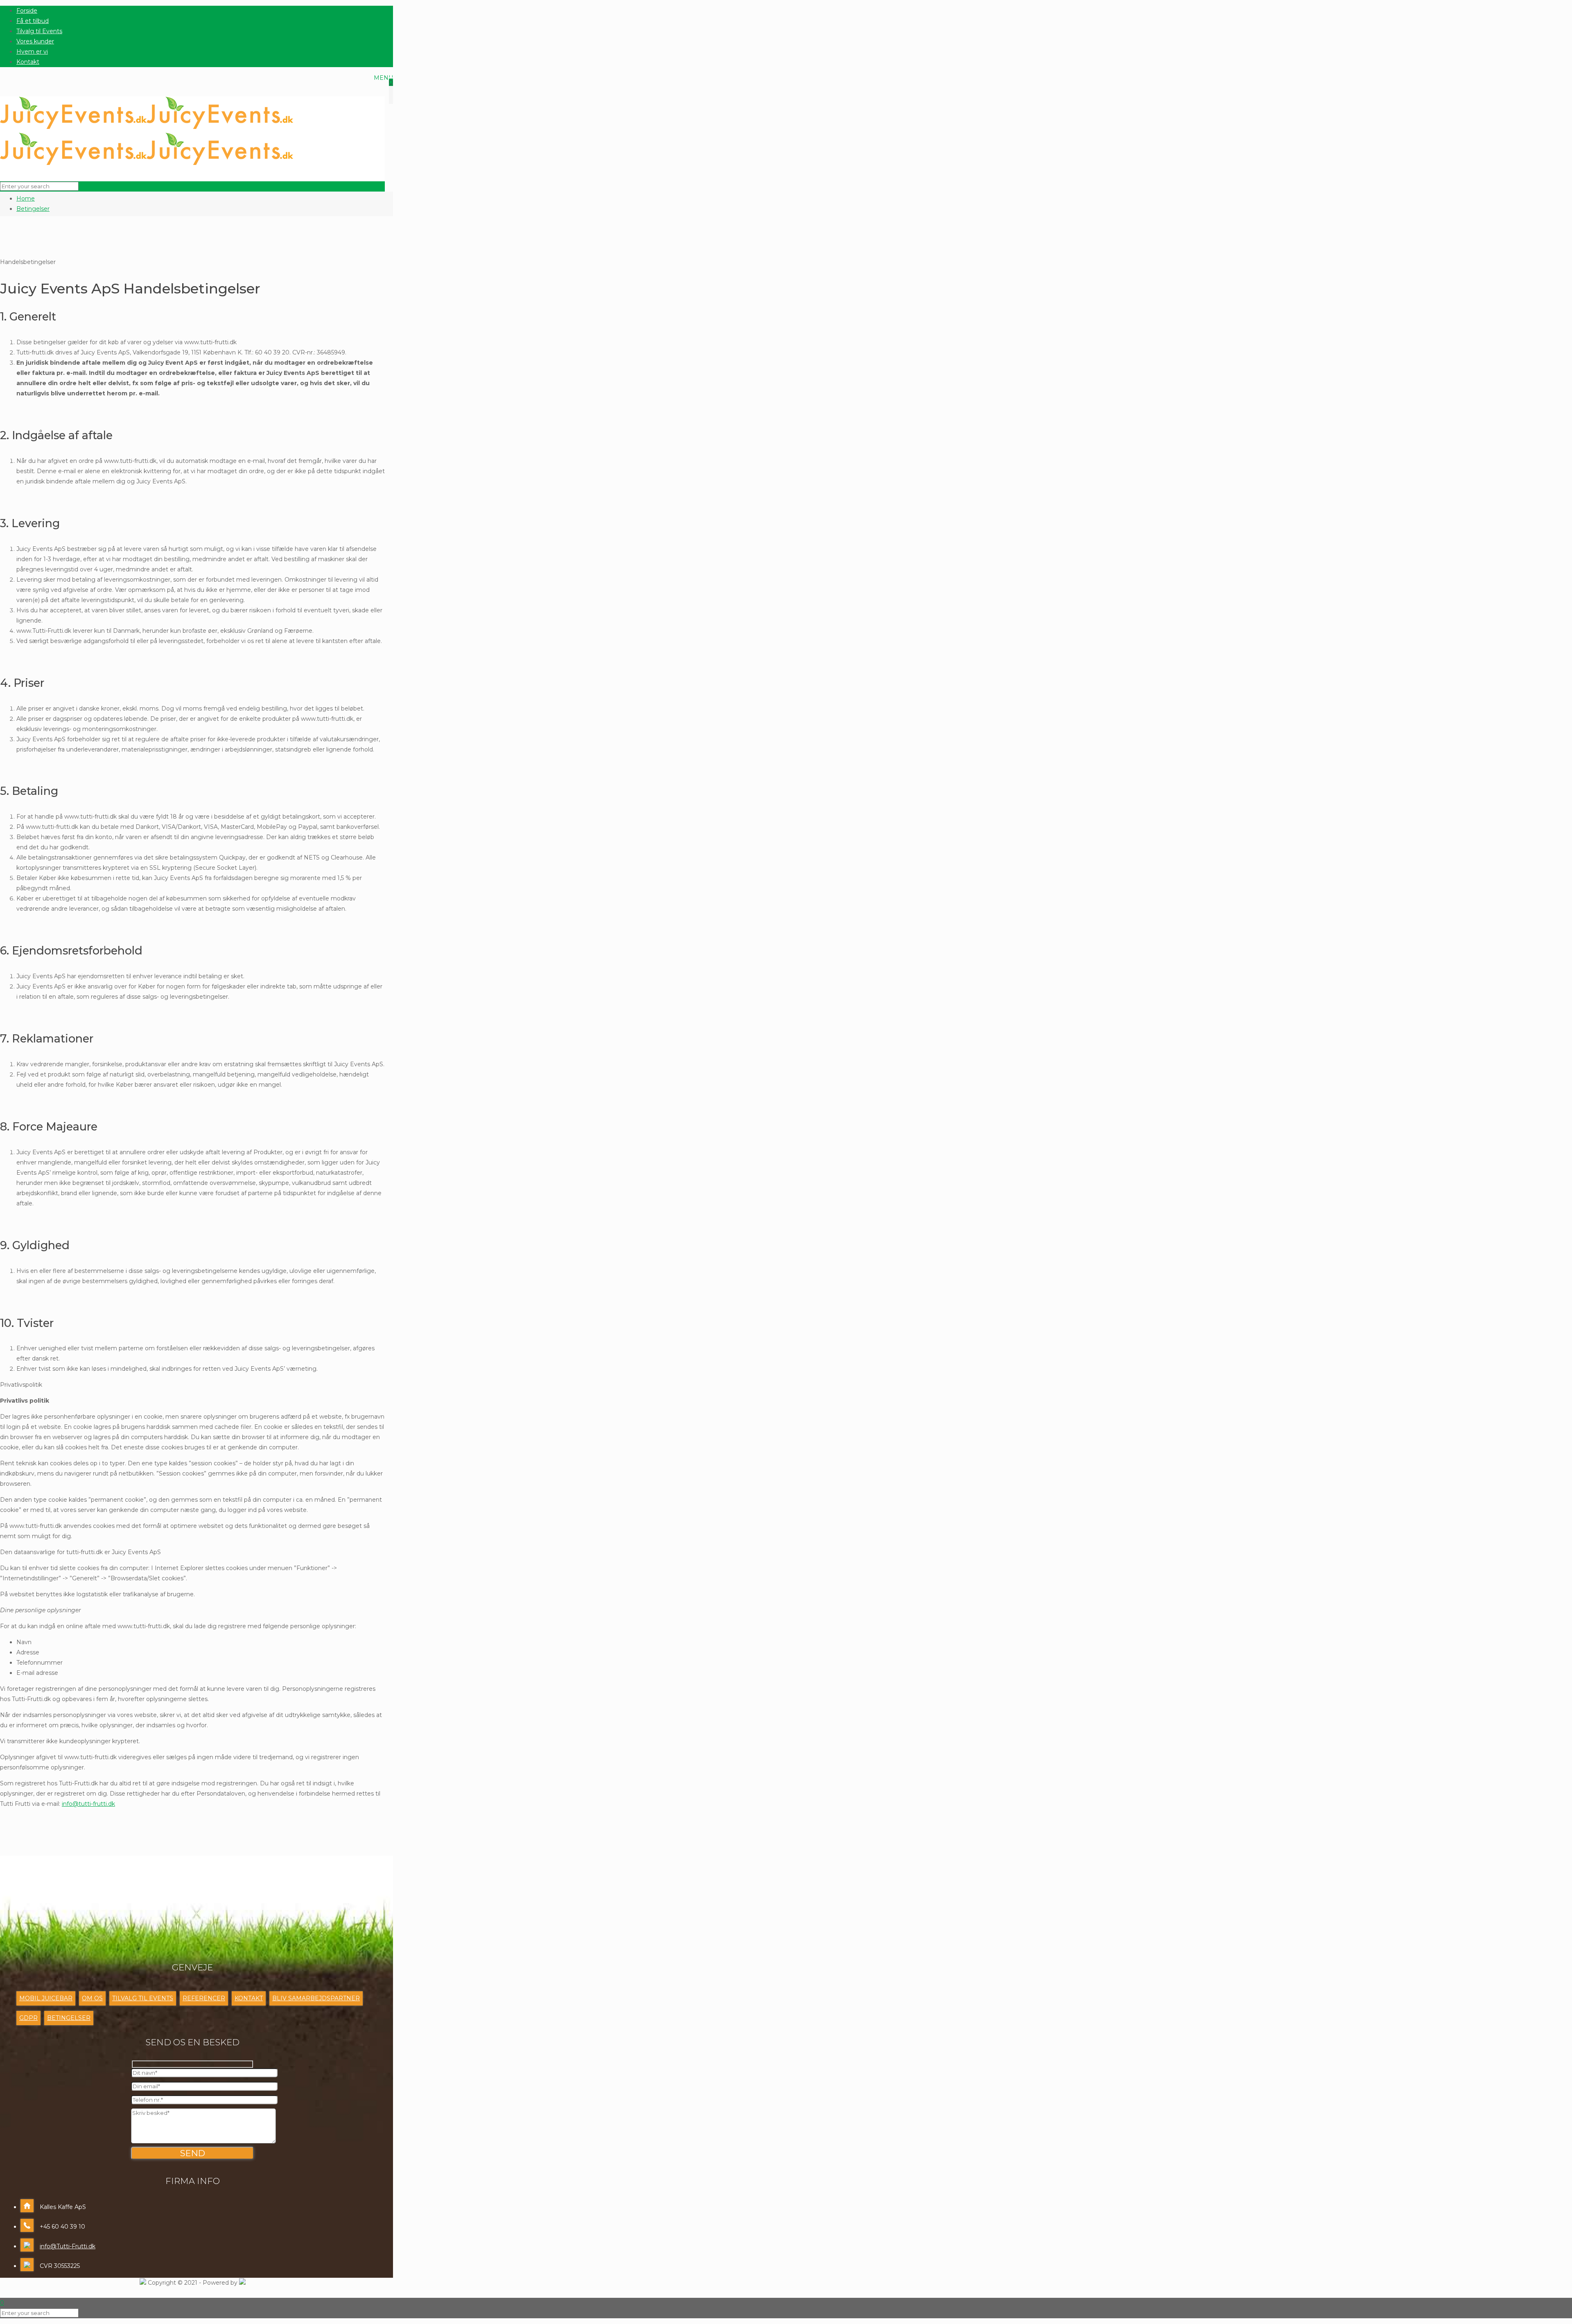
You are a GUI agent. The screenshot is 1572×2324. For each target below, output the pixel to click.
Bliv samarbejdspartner (316, 1998)
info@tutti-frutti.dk (88, 1804)
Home (26, 199)
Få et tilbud (33, 21)
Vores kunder (35, 41)
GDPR (28, 2018)
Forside (27, 11)
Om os (92, 1998)
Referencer (204, 1998)
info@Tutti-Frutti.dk (68, 2246)
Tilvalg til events (143, 1998)
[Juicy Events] (147, 142)
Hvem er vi (32, 52)
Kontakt (28, 62)
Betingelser (33, 209)
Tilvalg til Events (39, 31)
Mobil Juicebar (46, 1998)
